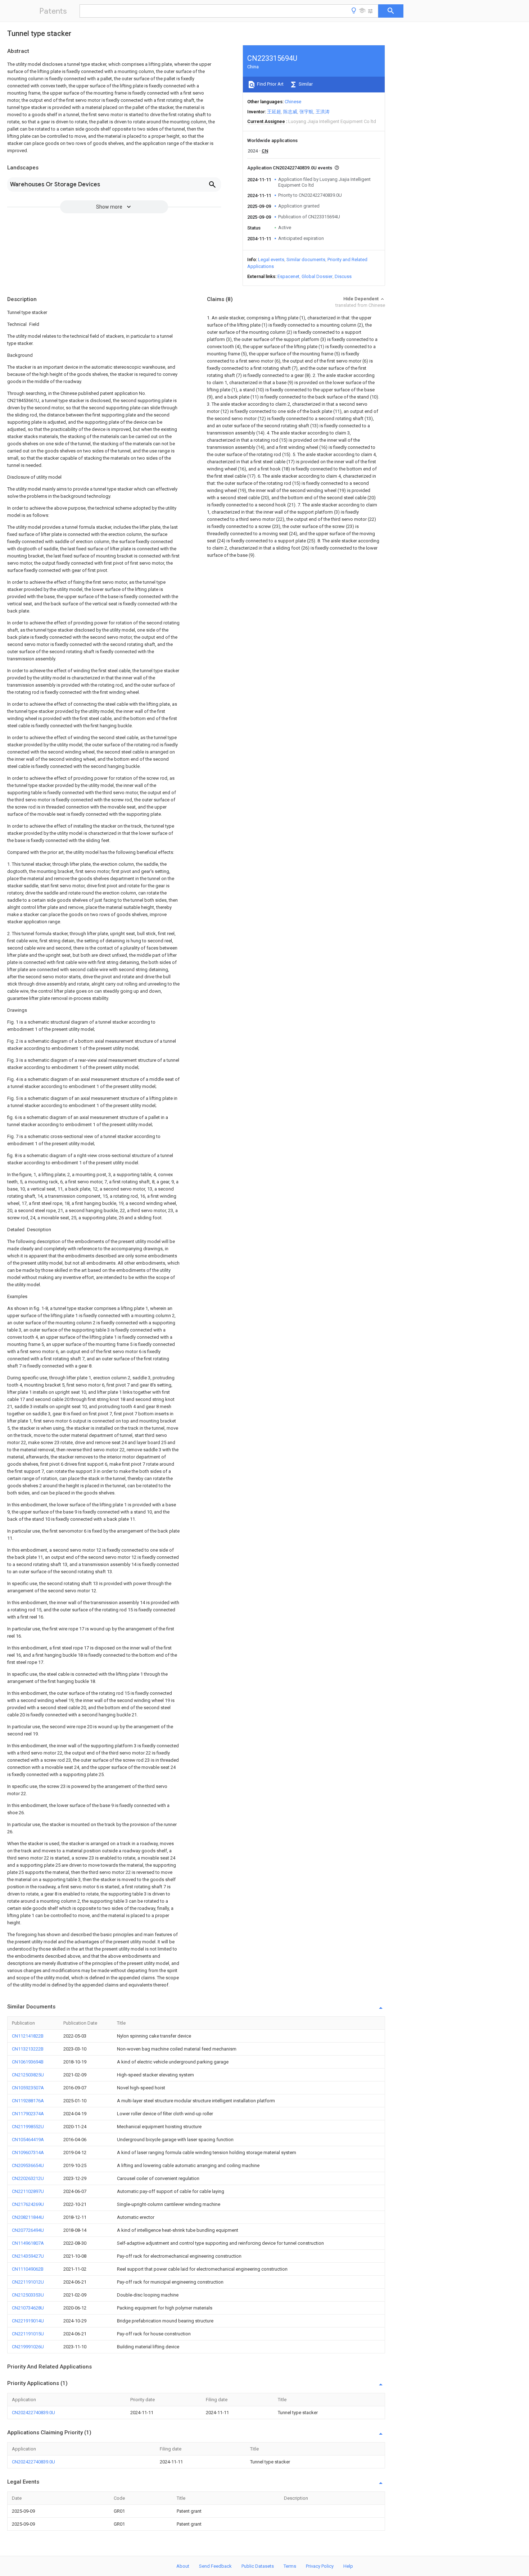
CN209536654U (28, 2165)
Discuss (343, 276)
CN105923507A (28, 2088)
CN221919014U (28, 2321)
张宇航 (306, 112)
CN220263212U (28, 2178)
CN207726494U (28, 2230)
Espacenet (288, 276)
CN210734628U (28, 2308)
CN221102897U (28, 2191)
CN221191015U (28, 2334)
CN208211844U (28, 2217)
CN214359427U (28, 2256)
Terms (290, 2566)
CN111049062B (28, 2269)
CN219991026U (28, 2347)
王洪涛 (323, 112)
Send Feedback (215, 2566)
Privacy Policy (320, 2566)
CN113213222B (28, 2049)
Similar (305, 84)
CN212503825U (28, 2075)
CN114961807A (28, 2243)
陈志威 (290, 112)
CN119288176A (28, 2101)
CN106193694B (28, 2062)
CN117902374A (28, 2114)
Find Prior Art (270, 84)
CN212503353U (28, 2295)
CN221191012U (28, 2282)
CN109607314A (28, 2152)
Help (348, 2566)
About (183, 2566)
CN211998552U (28, 2127)
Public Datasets (258, 2566)
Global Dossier (317, 276)
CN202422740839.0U (33, 2413)
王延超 (274, 112)
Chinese (293, 102)
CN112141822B (28, 2036)
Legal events (271, 260)
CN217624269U (28, 2204)
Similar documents (306, 260)
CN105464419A (28, 2140)
